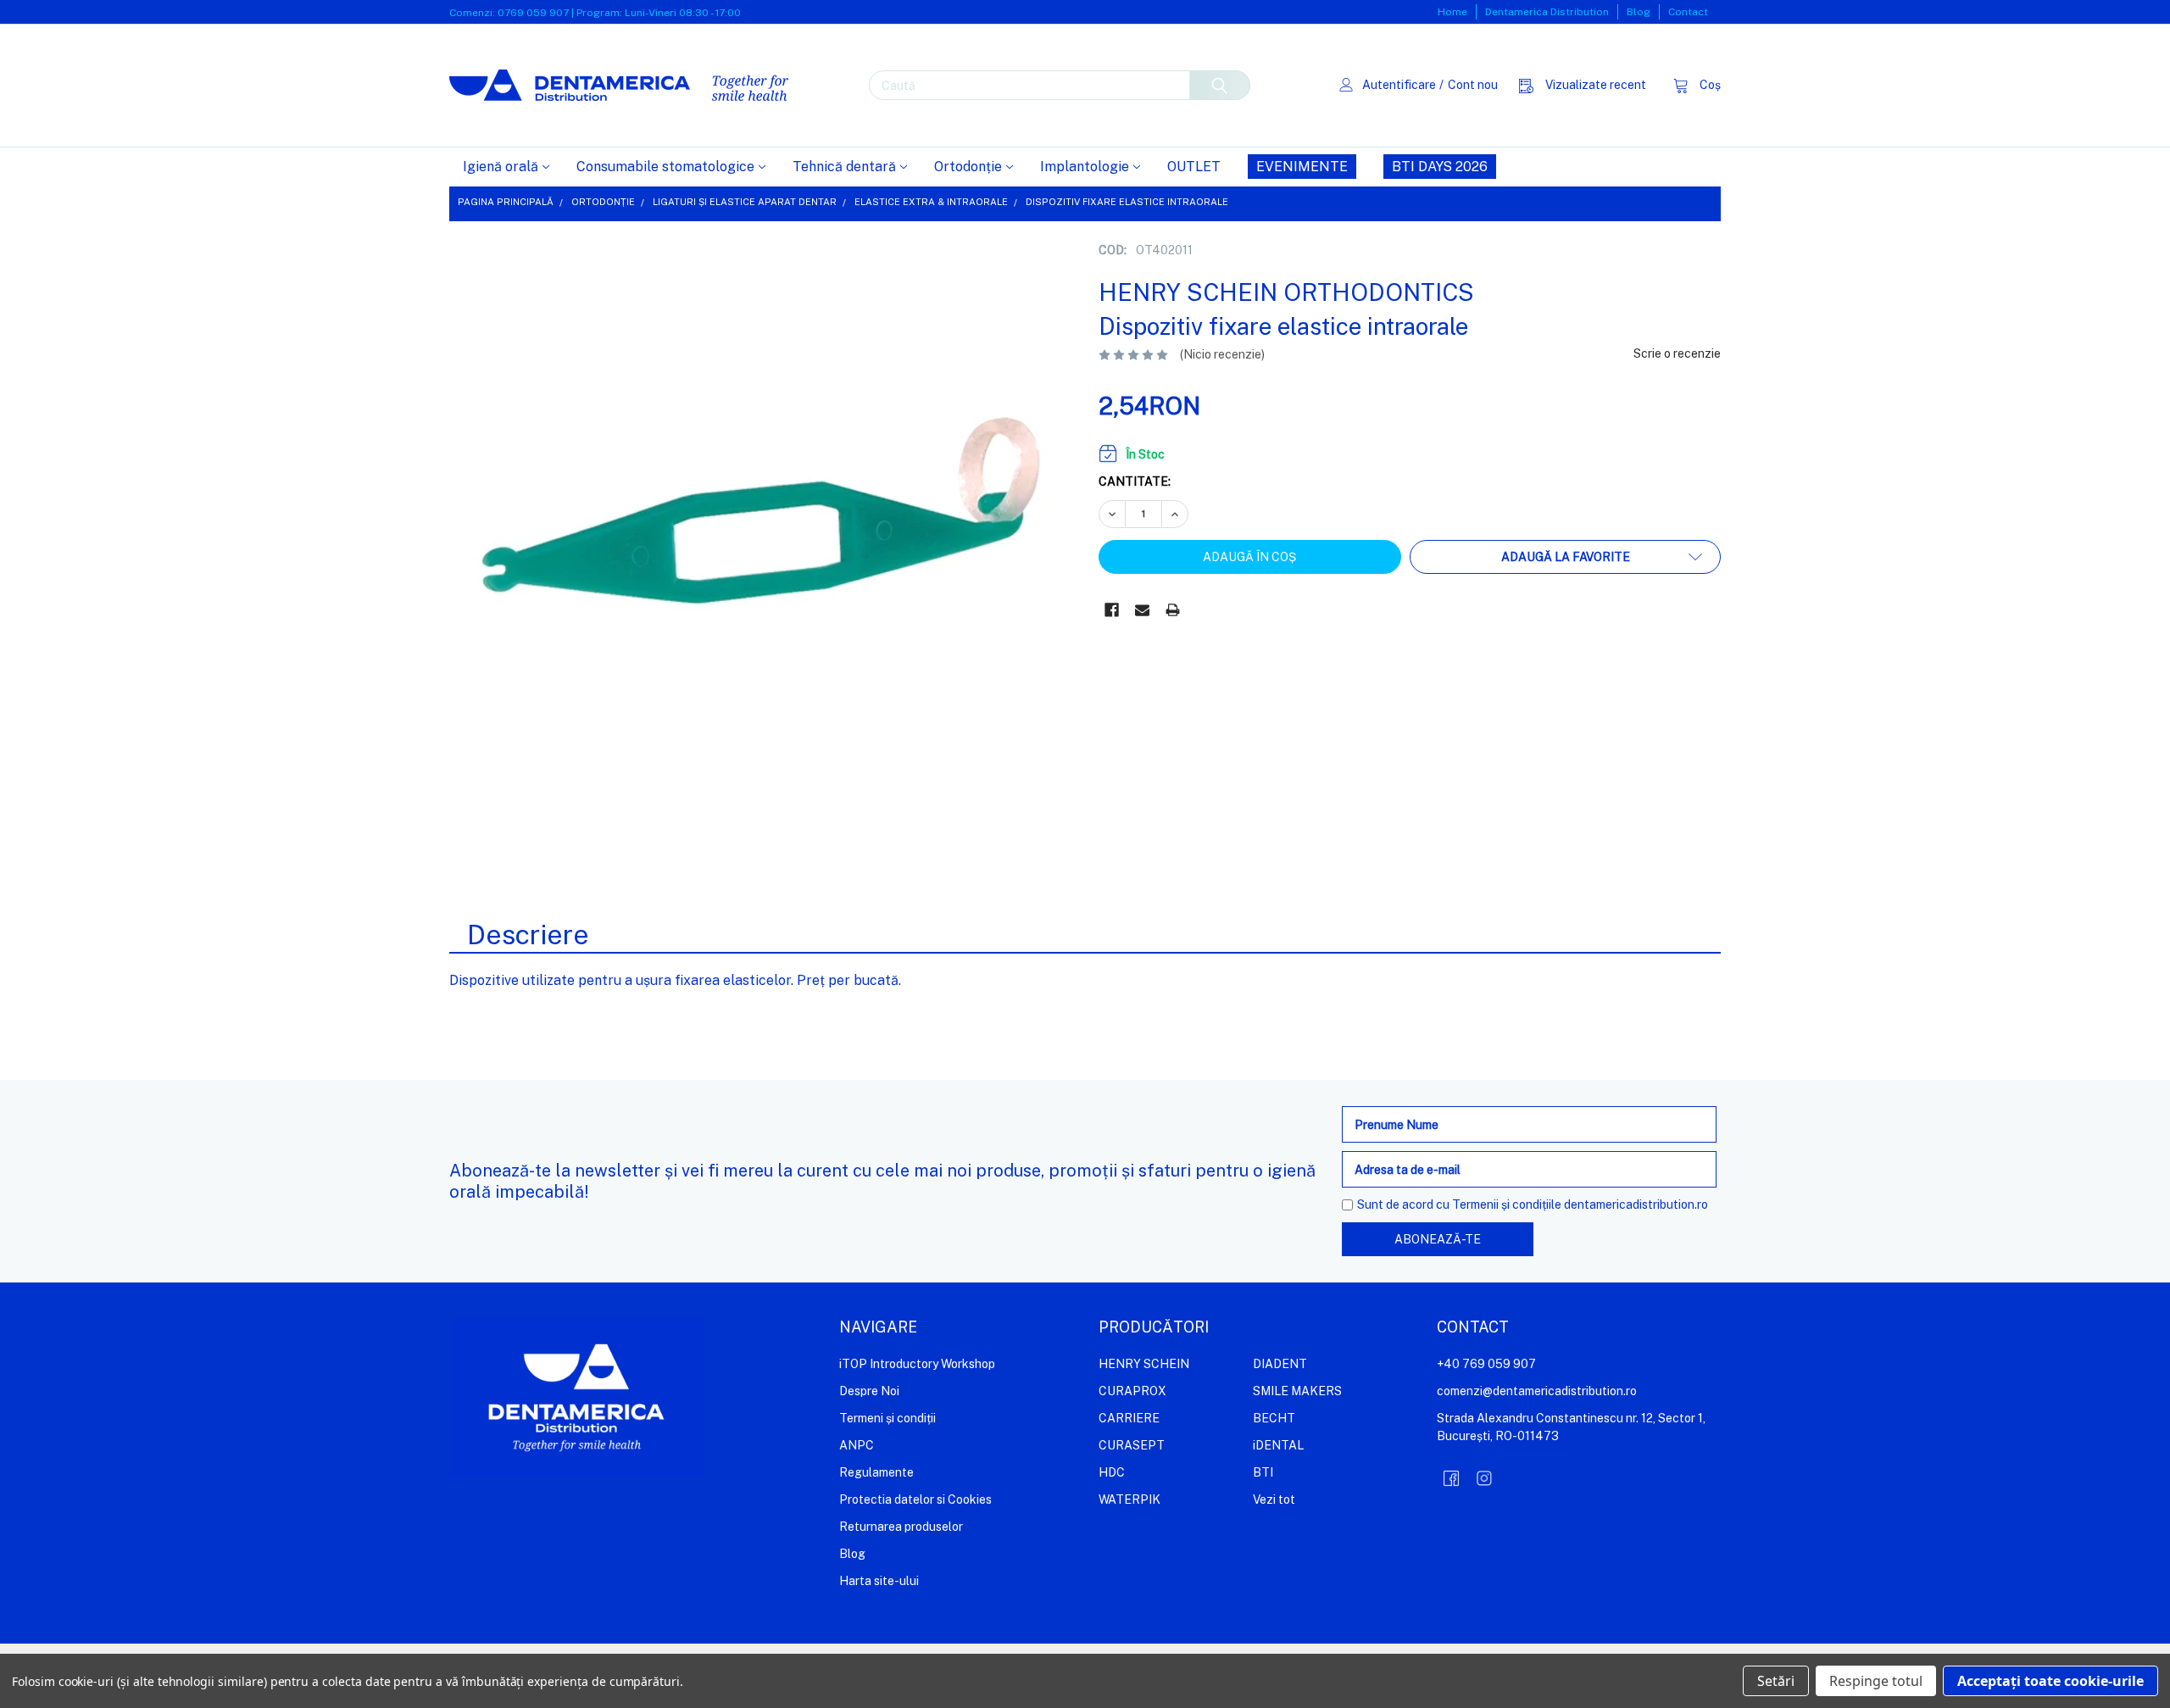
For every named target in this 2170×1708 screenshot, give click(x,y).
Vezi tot (1274, 1499)
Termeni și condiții (887, 1418)
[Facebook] (1112, 610)
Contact (1688, 12)
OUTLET (1194, 167)
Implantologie (1085, 167)
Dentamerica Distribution (1547, 12)
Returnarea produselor (901, 1527)
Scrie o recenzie (1677, 353)
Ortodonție (968, 167)
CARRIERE (1129, 1418)
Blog (1639, 12)
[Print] (1173, 610)
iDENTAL (1278, 1445)
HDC (1112, 1472)
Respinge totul (1876, 1681)
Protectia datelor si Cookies (915, 1499)
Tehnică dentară (844, 167)
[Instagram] (1484, 1478)
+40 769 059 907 (1486, 1364)
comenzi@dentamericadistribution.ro (1537, 1391)
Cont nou (1473, 85)
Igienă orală (501, 167)
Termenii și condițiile (1507, 1205)
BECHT (1274, 1418)
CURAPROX (1132, 1391)
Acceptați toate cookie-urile (2050, 1681)
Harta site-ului (879, 1581)
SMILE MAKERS (1297, 1391)
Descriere (528, 935)
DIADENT (1280, 1364)
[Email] (1142, 610)
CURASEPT (1132, 1445)
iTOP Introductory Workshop (917, 1364)
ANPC (857, 1445)
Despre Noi (869, 1391)
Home (1452, 12)
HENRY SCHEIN (1144, 1364)
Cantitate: (1135, 481)
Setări (1776, 1681)
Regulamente (876, 1472)
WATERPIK (1130, 1499)
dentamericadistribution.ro (1636, 1205)
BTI (1263, 1472)
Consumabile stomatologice (665, 167)
